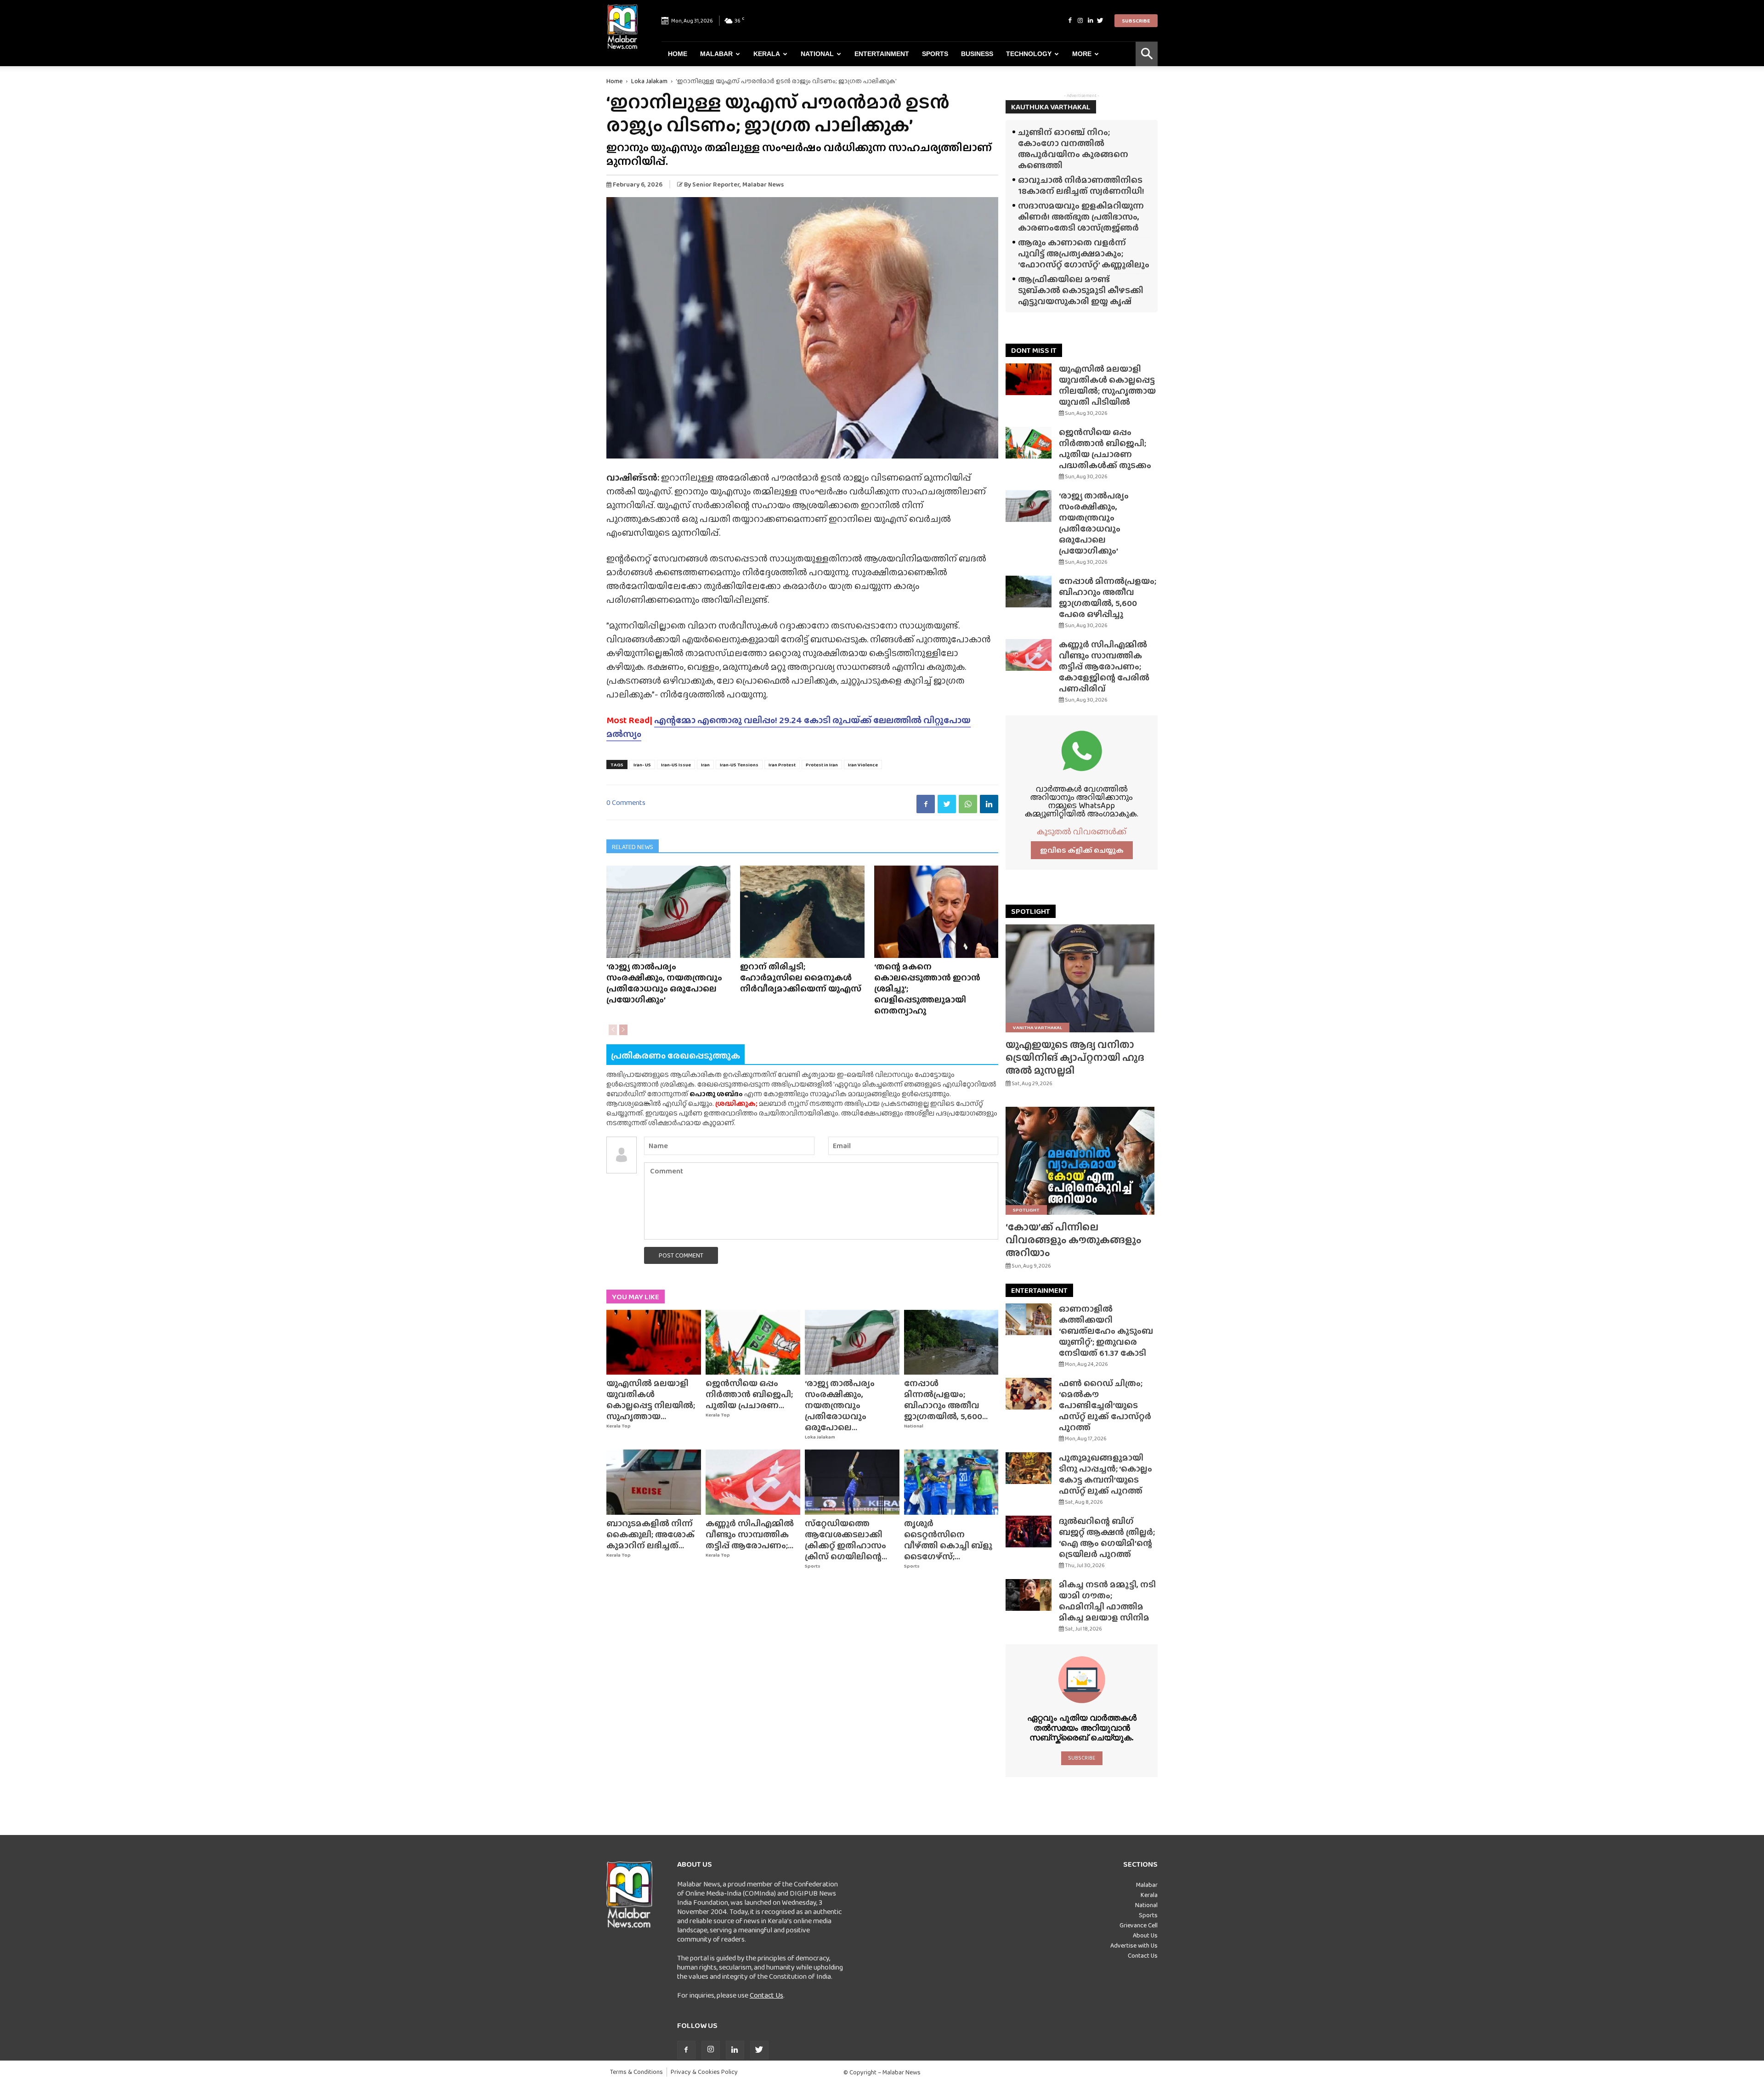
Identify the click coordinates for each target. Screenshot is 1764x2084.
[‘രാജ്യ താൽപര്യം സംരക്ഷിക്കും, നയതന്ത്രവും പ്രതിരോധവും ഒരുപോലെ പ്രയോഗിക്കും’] (668, 912)
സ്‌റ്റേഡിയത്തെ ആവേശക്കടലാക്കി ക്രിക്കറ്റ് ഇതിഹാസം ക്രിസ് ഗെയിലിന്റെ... (846, 1540)
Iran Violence (863, 765)
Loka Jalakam (649, 81)
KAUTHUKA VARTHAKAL (1051, 107)
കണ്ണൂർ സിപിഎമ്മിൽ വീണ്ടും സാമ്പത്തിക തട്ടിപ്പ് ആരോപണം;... (750, 1534)
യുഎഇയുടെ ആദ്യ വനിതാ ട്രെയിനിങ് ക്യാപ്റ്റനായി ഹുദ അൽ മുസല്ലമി (1075, 1057)
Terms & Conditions (636, 2072)
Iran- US (642, 765)
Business (977, 54)
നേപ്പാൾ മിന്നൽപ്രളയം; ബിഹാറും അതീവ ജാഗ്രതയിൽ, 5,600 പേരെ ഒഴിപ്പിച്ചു (1108, 597)
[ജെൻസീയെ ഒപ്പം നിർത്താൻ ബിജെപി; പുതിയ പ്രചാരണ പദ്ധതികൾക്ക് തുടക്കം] (753, 1342)
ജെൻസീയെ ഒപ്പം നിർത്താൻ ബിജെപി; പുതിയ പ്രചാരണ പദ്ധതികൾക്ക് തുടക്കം (1105, 449)
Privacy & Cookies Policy (704, 2072)
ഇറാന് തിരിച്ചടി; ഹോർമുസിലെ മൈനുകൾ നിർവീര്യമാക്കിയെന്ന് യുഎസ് (801, 977)
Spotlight (1026, 1210)
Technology (1029, 54)
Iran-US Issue (676, 765)
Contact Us (766, 1995)
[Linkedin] (1090, 21)
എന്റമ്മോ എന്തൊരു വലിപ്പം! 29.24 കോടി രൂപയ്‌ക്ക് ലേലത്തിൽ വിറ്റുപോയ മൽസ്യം (789, 727)
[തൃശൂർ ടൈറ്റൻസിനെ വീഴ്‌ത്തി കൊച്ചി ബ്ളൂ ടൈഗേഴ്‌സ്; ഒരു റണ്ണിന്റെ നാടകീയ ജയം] (951, 1482)
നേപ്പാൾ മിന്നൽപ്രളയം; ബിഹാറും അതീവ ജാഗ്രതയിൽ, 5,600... (946, 1400)
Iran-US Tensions (739, 765)
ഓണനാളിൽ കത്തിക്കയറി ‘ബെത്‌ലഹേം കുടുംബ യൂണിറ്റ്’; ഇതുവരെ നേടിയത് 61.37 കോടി (1106, 1331)
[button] (1147, 54)
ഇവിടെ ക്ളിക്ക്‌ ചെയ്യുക (1082, 850)
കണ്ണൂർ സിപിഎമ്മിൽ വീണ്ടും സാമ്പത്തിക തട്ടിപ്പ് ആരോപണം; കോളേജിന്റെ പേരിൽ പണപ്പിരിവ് (1104, 666)
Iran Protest (782, 765)
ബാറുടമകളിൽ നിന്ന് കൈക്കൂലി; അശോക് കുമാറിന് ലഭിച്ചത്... (650, 1534)
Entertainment (882, 54)
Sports (935, 54)
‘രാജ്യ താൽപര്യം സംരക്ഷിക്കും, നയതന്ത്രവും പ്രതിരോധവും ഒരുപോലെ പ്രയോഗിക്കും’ (664, 983)
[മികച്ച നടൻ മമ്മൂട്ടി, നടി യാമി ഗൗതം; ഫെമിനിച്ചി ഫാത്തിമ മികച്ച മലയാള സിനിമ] (1029, 1595)
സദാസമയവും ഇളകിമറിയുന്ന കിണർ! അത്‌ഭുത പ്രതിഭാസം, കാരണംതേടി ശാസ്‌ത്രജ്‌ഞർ (1081, 217)
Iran (705, 765)
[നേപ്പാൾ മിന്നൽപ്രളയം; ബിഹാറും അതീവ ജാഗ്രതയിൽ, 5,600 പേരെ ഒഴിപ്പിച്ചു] (951, 1342)
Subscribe (1136, 21)
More (1082, 54)
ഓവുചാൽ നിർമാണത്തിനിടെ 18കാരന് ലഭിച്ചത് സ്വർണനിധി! (1081, 185)
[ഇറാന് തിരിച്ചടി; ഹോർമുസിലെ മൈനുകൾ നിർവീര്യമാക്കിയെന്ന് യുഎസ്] (802, 912)
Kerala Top (619, 1426)
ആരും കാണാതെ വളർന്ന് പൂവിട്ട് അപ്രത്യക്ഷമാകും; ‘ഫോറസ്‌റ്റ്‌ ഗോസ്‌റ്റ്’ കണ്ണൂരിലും (1084, 253)
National (817, 54)
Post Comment (681, 1255)
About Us (1145, 1935)
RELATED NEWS (633, 847)
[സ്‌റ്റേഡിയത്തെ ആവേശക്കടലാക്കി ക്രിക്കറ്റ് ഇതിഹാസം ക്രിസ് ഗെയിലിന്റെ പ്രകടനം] (852, 1482)
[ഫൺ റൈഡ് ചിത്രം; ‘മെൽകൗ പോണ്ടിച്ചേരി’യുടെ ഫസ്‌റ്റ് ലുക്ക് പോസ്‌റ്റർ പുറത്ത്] (1029, 1394)
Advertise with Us (1134, 1945)
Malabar (716, 54)
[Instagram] (1080, 21)
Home (678, 54)
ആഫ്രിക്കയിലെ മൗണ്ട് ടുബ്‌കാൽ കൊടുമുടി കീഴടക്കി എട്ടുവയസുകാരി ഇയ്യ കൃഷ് (1081, 290)
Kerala (767, 54)
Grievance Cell (1139, 1925)
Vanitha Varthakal (1037, 1027)
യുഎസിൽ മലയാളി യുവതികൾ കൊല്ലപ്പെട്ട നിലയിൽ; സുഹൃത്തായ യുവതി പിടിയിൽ (1107, 385)
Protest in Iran (822, 765)
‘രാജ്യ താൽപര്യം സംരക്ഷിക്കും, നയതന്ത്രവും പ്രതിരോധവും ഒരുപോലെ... (840, 1405)
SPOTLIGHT (1031, 911)
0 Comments (626, 802)
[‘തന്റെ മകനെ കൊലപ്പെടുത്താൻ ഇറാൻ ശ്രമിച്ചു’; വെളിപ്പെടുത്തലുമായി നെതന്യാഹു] (936, 912)
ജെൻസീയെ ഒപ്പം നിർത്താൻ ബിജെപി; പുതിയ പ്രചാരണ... (749, 1394)
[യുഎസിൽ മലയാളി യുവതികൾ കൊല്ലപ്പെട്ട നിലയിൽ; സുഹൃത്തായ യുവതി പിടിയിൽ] (654, 1342)
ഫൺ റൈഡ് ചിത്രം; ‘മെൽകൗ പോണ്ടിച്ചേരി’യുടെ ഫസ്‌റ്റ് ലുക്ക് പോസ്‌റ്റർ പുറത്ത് (1105, 1405)
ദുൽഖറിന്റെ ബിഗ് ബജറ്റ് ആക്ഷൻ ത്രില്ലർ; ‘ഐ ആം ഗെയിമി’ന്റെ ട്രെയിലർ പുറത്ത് (1107, 1538)
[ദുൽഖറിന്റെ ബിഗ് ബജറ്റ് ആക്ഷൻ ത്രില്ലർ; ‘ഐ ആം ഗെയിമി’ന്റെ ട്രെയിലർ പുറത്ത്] (1029, 1532)
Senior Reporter (716, 184)
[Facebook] (1070, 21)
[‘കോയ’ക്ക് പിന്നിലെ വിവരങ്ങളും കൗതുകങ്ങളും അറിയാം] (1082, 1161)
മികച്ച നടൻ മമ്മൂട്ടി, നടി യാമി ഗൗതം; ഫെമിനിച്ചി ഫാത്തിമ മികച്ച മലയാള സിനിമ (1107, 1601)
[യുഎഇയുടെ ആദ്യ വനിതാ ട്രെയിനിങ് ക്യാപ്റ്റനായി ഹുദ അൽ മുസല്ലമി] (1082, 978)
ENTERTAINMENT (1039, 1290)
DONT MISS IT (1034, 350)
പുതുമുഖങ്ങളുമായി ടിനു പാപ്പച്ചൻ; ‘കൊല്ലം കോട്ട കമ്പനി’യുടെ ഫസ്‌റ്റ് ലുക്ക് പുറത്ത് (1105, 1474)
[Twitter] (1100, 21)
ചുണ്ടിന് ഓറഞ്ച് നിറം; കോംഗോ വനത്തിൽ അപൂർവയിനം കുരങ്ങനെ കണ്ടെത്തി (1073, 149)
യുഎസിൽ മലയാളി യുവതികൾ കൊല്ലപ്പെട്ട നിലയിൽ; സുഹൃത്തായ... (651, 1400)
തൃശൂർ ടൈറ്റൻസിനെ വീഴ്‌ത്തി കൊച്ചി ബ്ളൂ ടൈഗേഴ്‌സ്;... (948, 1540)
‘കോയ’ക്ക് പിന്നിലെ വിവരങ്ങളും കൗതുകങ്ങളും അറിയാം (1074, 1240)
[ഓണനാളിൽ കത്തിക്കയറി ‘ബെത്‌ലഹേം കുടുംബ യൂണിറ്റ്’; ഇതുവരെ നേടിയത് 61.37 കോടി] (1029, 1319)
